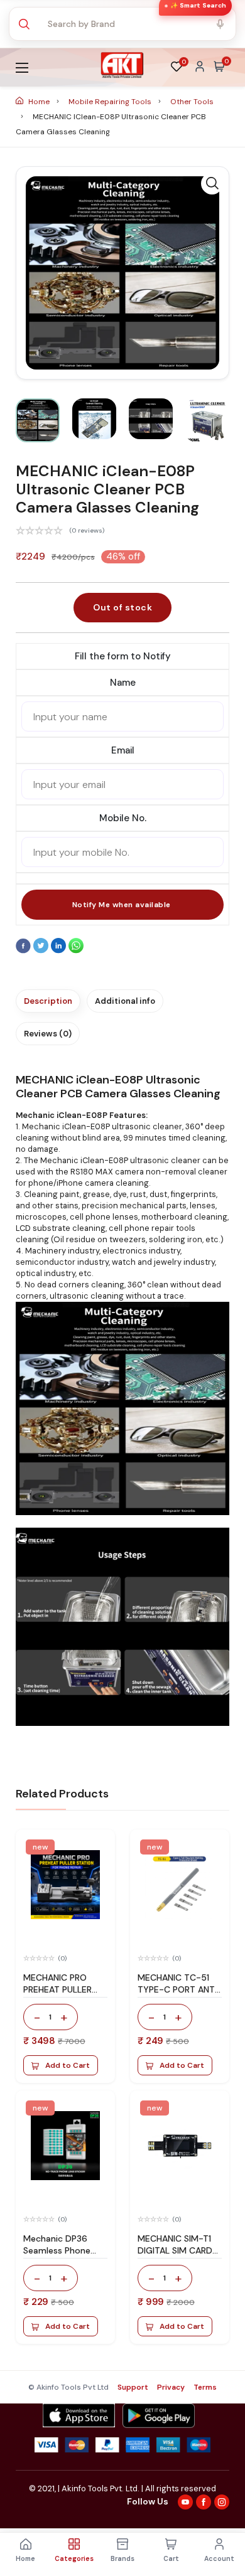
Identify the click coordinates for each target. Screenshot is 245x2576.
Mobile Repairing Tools (111, 102)
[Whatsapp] (76, 950)
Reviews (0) (48, 1034)
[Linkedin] (60, 950)
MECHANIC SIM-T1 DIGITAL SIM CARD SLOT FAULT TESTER (178, 2250)
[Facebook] (24, 950)
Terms (205, 2387)
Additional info (125, 1001)
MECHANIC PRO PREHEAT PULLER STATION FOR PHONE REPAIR (57, 1995)
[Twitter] (42, 950)
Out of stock (122, 607)
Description (48, 1001)
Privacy (171, 2387)
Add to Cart (68, 2065)
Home (39, 102)
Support (133, 2387)
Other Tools (192, 102)
